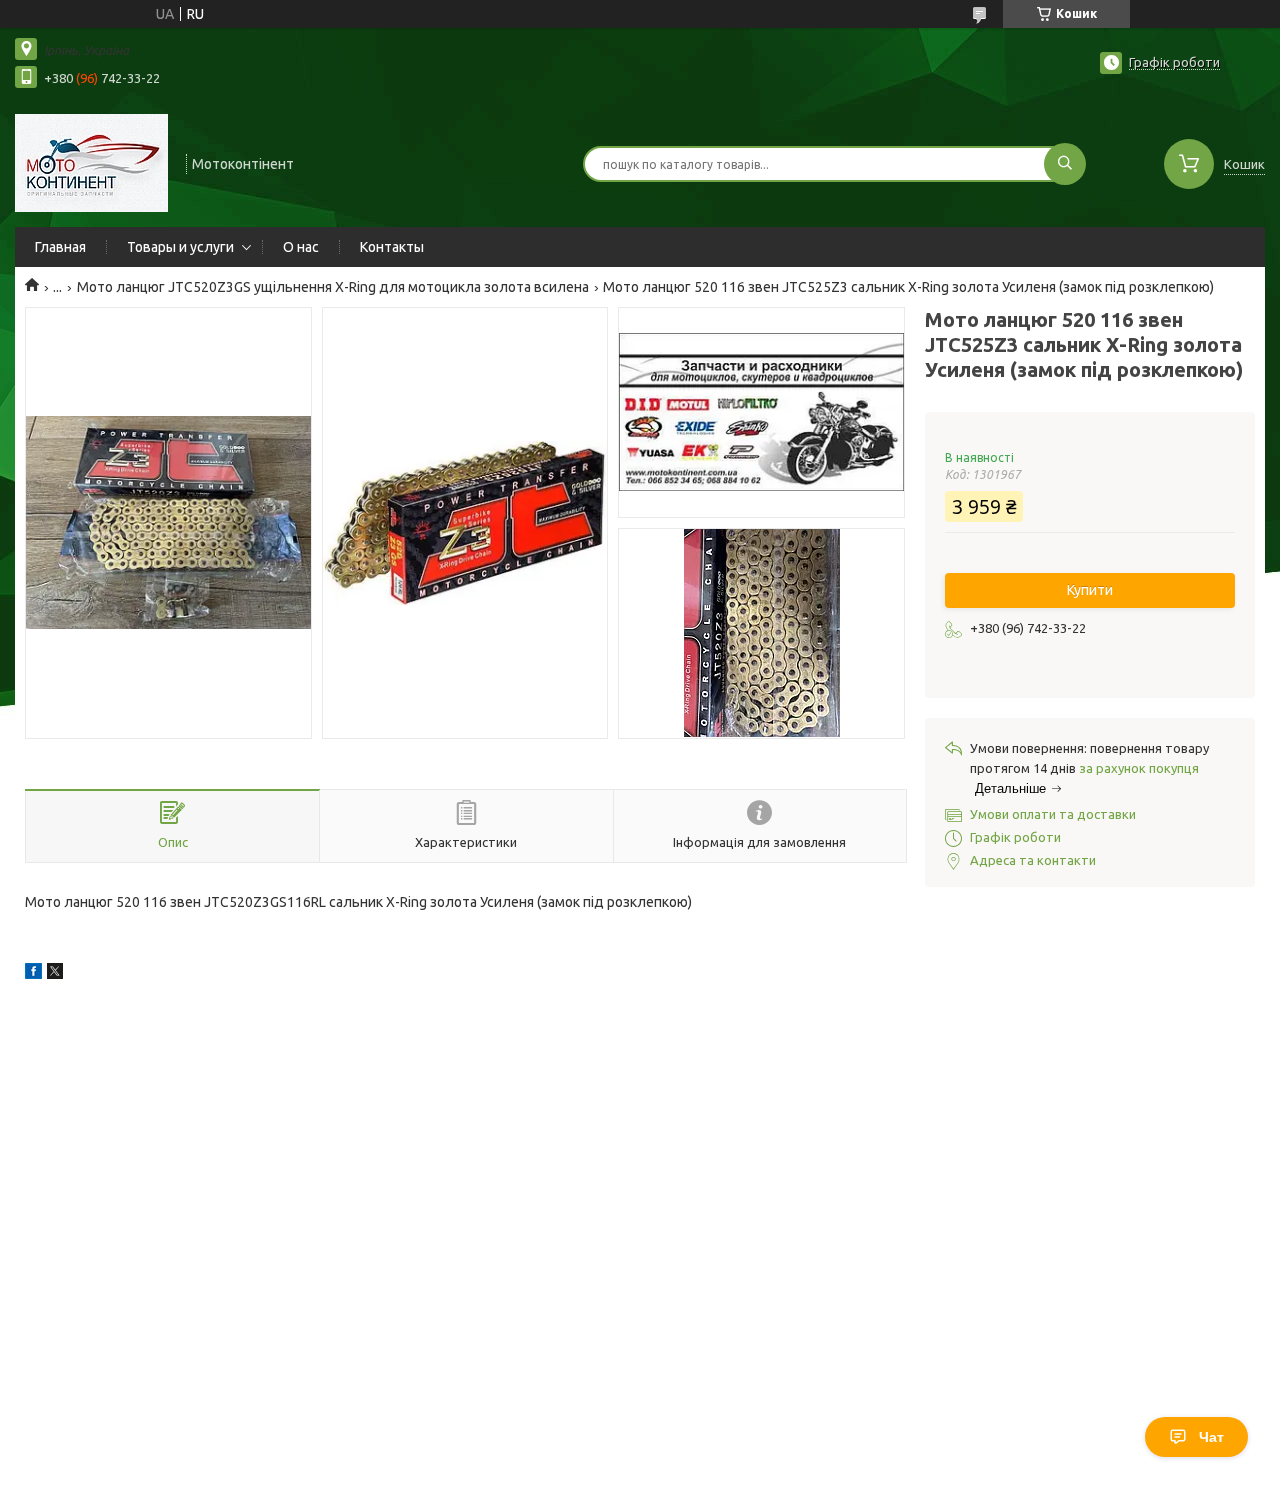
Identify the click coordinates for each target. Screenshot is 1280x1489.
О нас (301, 247)
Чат (1211, 1437)
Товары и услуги (180, 247)
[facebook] (33, 974)
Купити (1090, 590)
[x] (55, 974)
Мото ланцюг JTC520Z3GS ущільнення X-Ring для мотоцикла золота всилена (333, 287)
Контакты (392, 247)
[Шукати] (1065, 164)
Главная (60, 247)
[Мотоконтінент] (91, 162)
